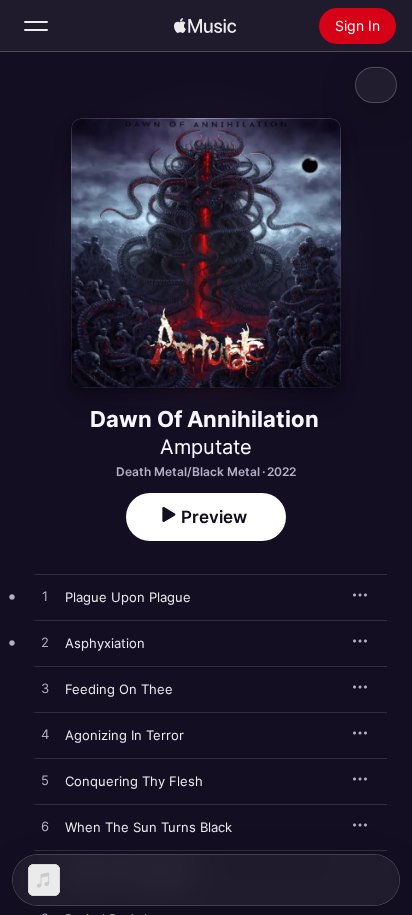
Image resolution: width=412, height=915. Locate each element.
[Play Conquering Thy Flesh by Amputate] (45, 781)
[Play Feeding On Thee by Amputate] (45, 689)
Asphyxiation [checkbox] (105, 643)
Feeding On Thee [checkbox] (119, 689)
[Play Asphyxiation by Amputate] (45, 643)
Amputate (206, 447)
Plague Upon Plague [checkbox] (128, 597)
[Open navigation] (36, 26)
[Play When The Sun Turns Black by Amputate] (45, 827)
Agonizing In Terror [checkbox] (124, 735)
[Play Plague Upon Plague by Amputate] (45, 597)
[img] (205, 26)
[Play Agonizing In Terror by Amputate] (45, 735)
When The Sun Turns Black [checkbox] (148, 827)
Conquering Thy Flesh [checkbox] (134, 781)
